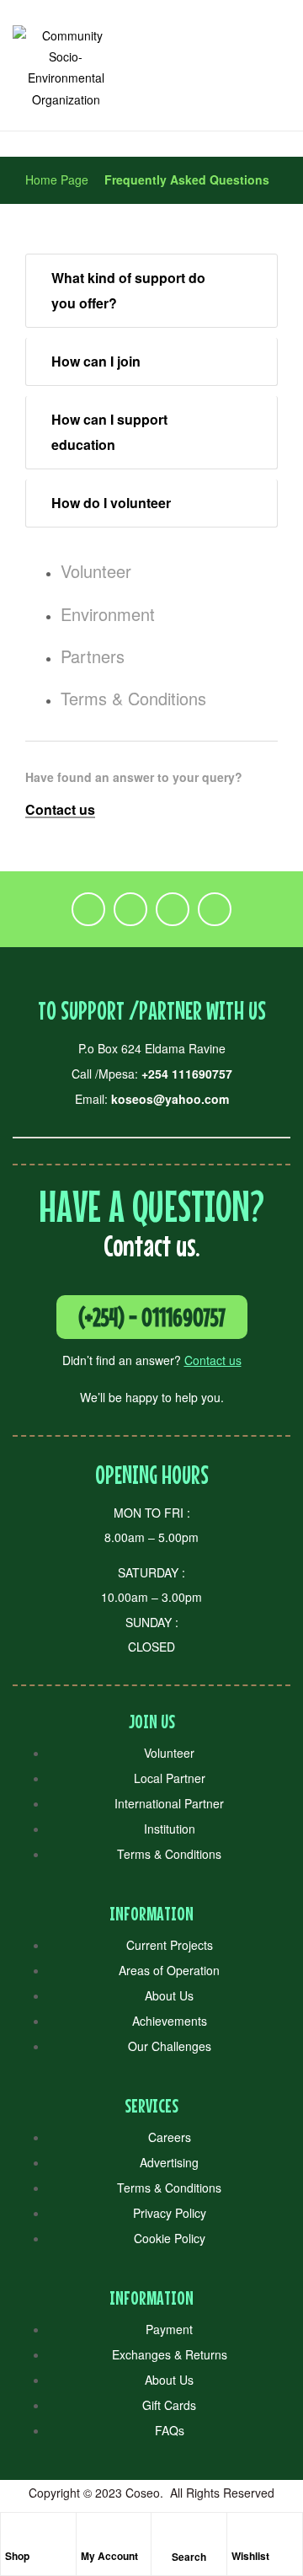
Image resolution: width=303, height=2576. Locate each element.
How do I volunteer (111, 503)
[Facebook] (88, 909)
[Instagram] (173, 909)
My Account (109, 2556)
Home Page (57, 179)
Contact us (213, 1360)
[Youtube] (215, 909)
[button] (151, 291)
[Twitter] (130, 909)
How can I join (96, 361)
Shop (17, 2556)
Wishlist (250, 2556)
